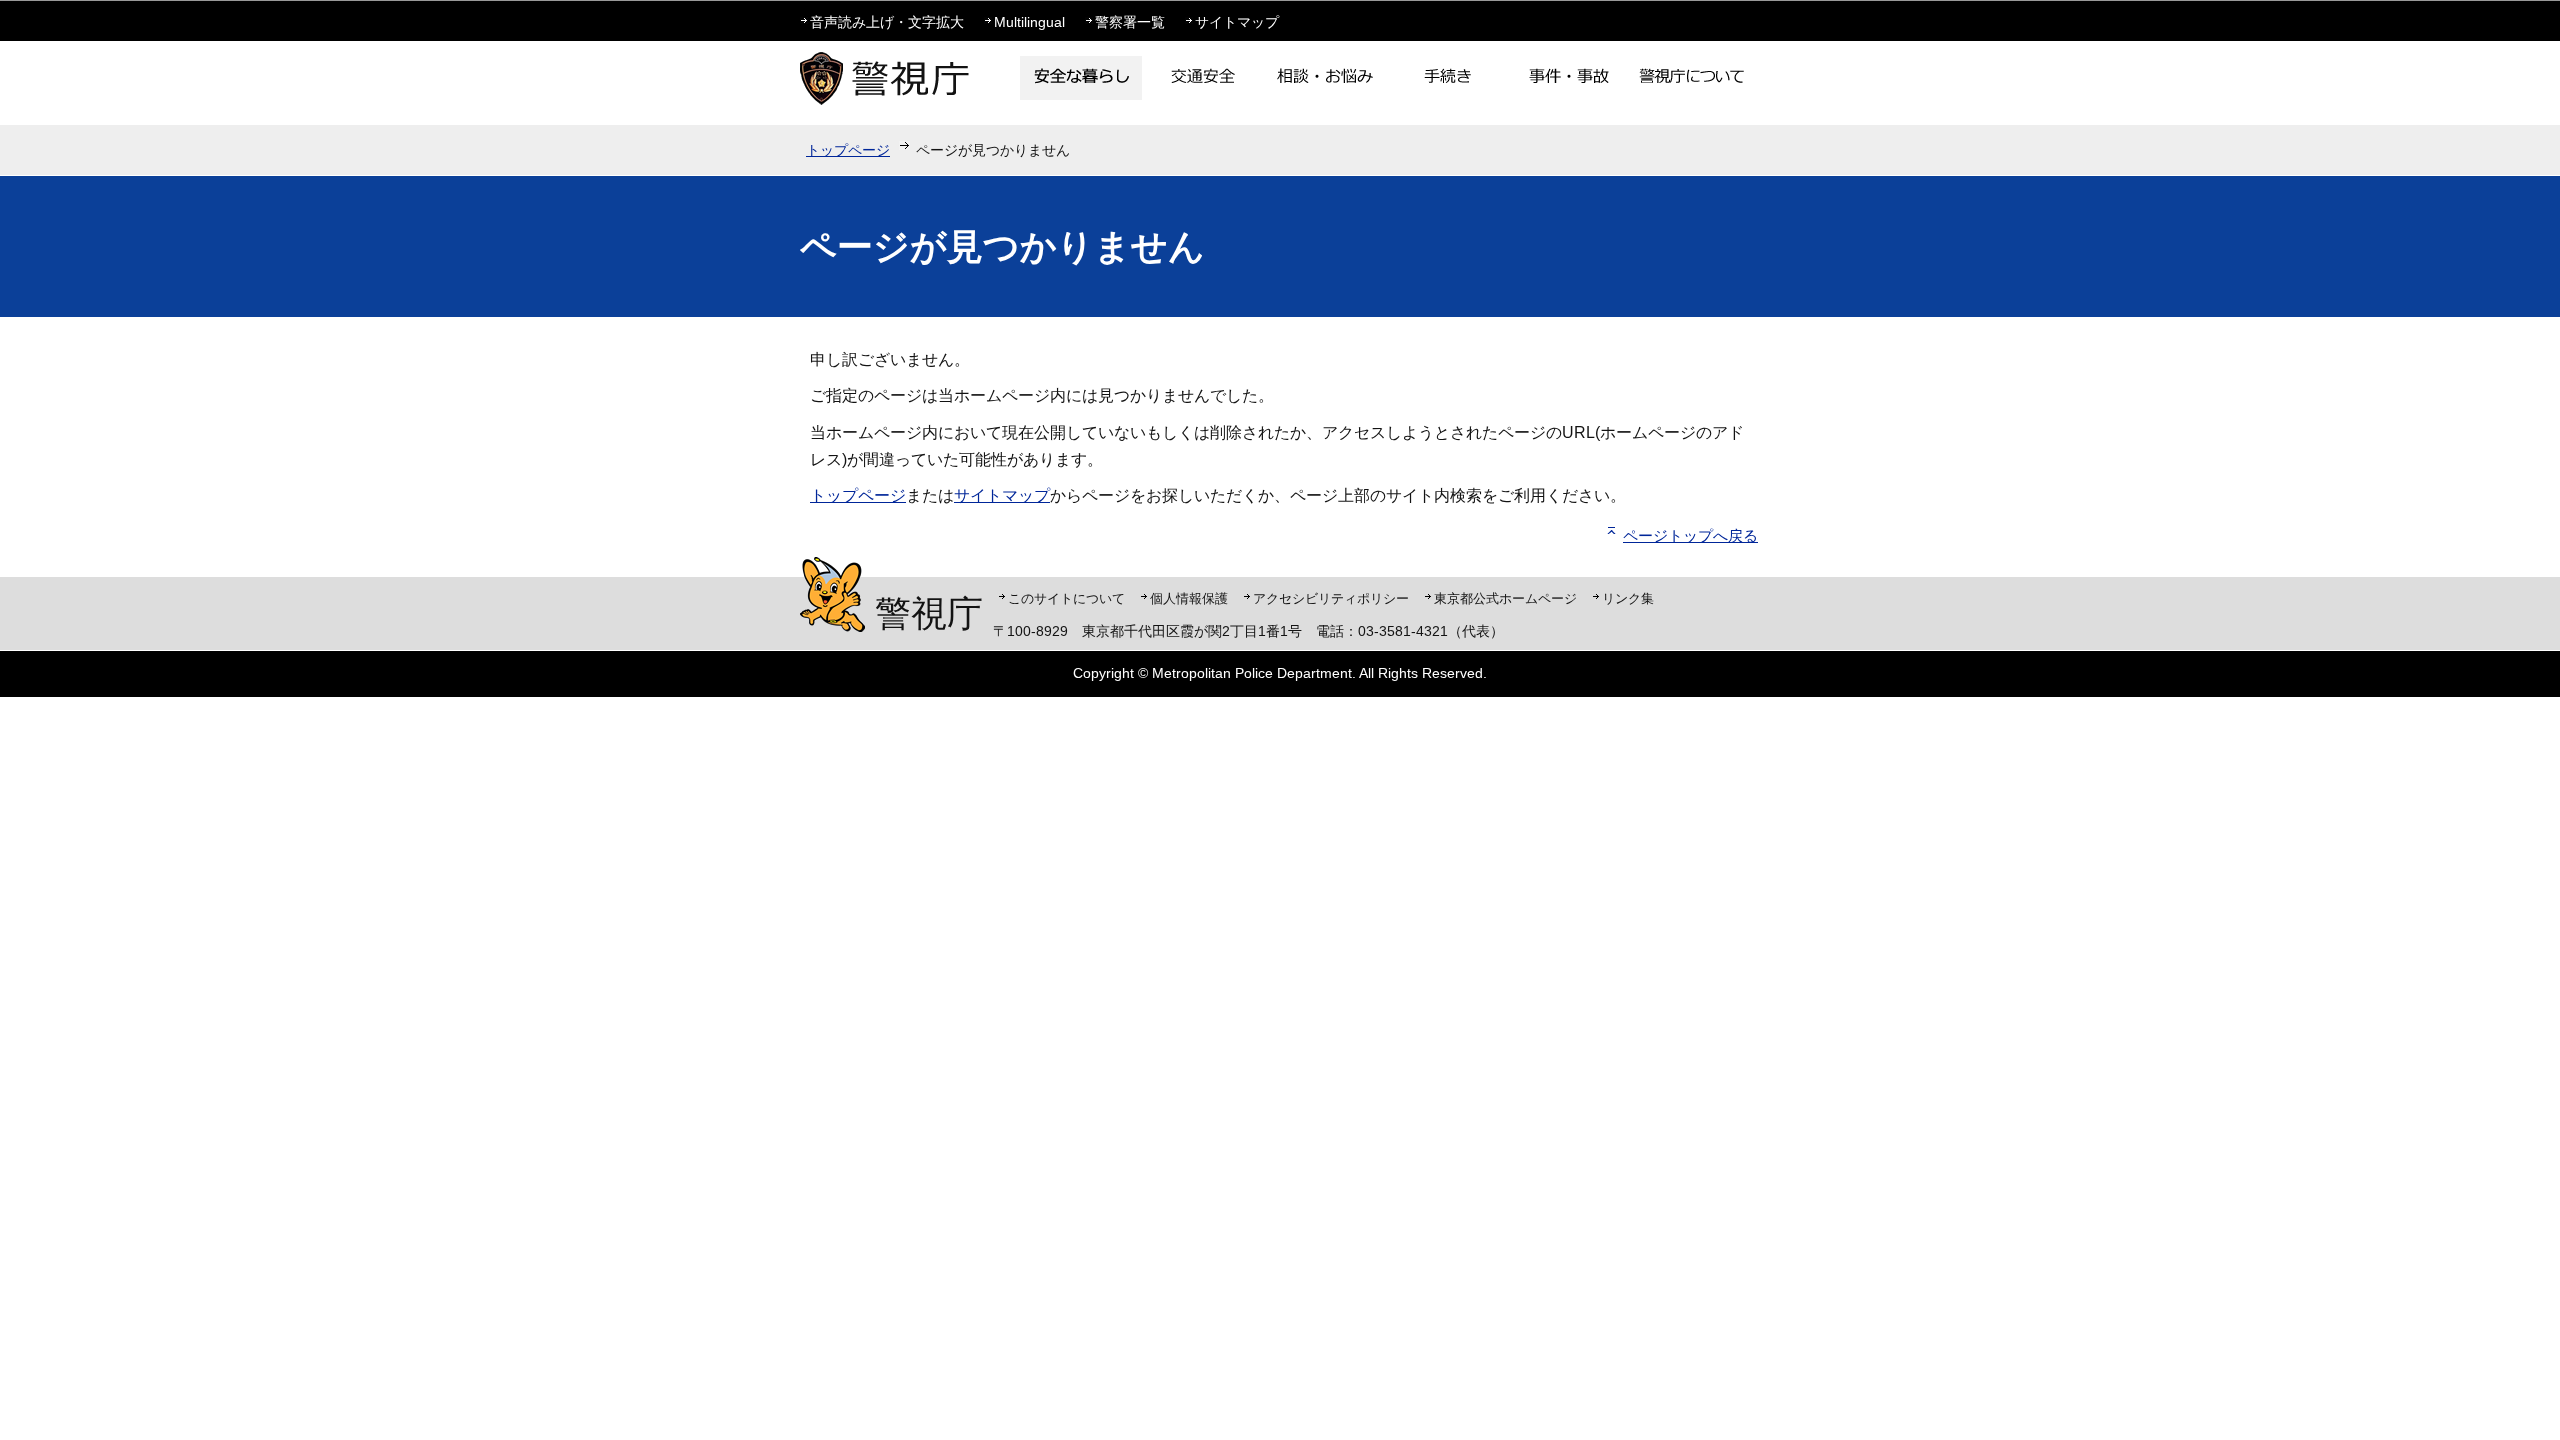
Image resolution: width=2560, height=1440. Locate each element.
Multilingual (1029, 22)
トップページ (848, 150)
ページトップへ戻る (1690, 535)
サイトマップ (1237, 22)
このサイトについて (1066, 598)
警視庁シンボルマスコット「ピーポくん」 (832, 594)
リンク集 (1628, 598)
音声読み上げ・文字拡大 (887, 22)
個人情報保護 (1189, 598)
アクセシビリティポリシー (1331, 598)
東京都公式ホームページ (1505, 598)
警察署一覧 (1130, 22)
